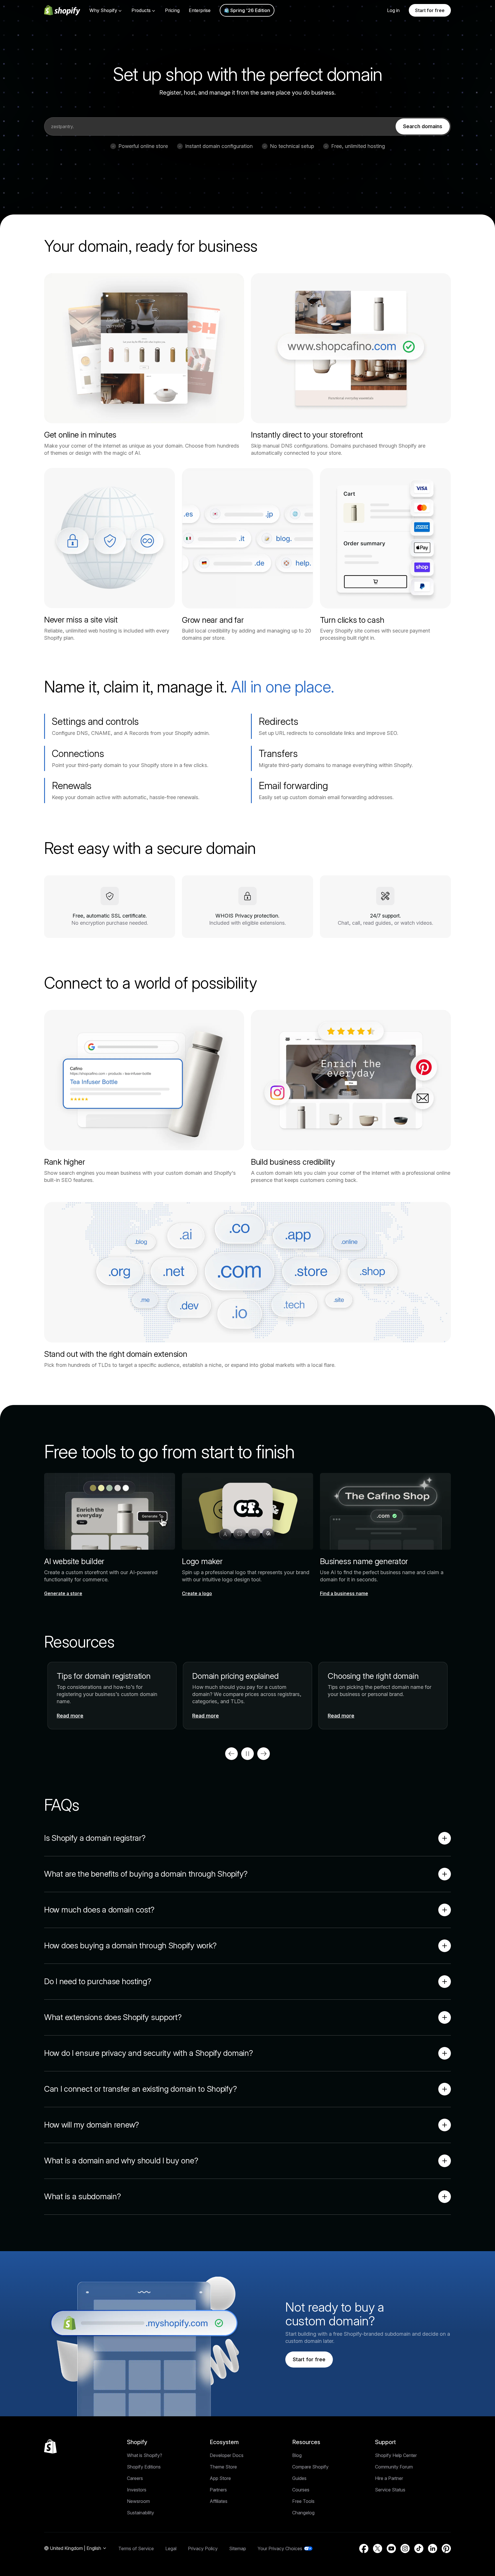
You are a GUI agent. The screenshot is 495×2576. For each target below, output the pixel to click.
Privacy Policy (203, 2548)
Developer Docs (227, 2455)
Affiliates (219, 2501)
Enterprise (200, 10)
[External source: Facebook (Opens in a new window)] (364, 2548)
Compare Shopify (310, 2467)
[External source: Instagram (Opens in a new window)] (405, 2548)
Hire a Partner (389, 2478)
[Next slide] (264, 1754)
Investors (137, 2490)
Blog (297, 2455)
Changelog (303, 2513)
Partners (218, 2490)
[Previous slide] (231, 1754)
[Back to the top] (50, 2446)
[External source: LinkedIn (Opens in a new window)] (433, 2548)
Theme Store (223, 2467)
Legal (171, 2548)
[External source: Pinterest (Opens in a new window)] (446, 2548)
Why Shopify (103, 10)
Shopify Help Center (396, 2455)
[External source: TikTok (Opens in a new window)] (419, 2548)
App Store (220, 2478)
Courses (301, 2490)
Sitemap (238, 2548)
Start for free (430, 10)
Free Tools (303, 2501)
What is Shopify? (145, 2455)
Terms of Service (136, 2548)
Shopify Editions (144, 2467)
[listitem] (247, 1696)
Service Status (390, 2490)
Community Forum (394, 2467)
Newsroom (138, 2501)
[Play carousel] (247, 1754)
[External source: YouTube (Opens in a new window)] (391, 2548)
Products (141, 10)
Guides (299, 2478)
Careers (135, 2478)
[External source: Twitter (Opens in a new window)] (378, 2548)
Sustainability (141, 2513)
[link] (423, 126)
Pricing (172, 10)
